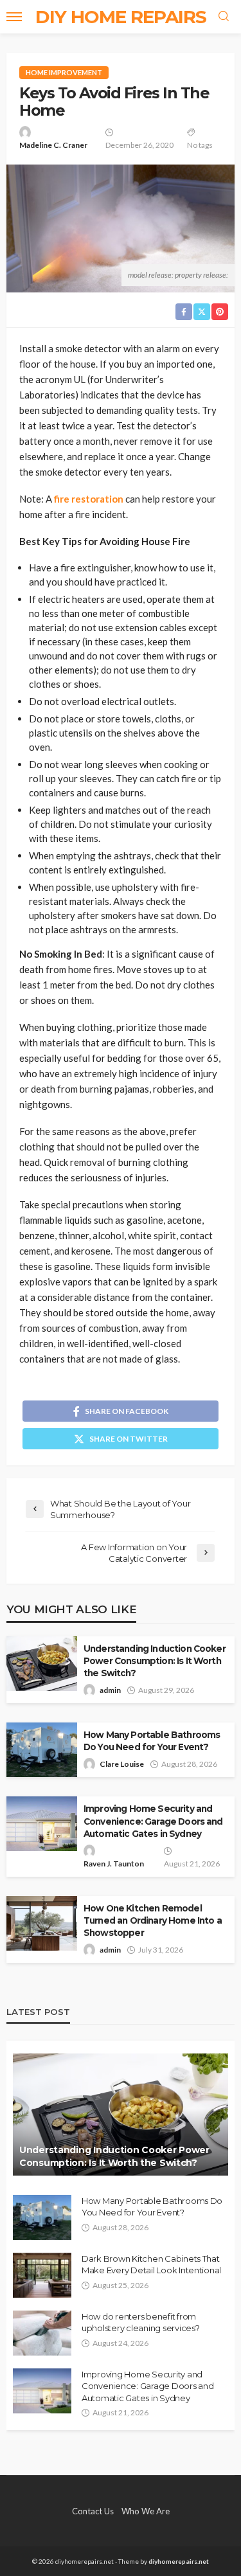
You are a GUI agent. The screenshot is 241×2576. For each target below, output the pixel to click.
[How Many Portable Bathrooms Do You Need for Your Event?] (42, 2217)
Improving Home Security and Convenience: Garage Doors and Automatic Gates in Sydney (153, 1821)
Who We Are (146, 2511)
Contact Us (93, 2511)
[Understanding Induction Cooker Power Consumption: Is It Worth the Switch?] (121, 2115)
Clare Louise (122, 1764)
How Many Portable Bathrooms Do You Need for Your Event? (152, 1741)
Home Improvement (64, 72)
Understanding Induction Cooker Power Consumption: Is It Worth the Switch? (155, 1661)
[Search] (224, 17)
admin (110, 1690)
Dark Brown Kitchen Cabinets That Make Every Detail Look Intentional (151, 2264)
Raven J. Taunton (114, 1864)
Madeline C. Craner (53, 145)
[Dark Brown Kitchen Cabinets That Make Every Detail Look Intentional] (42, 2275)
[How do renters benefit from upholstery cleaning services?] (42, 2333)
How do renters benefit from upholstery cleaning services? (140, 2322)
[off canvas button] (14, 17)
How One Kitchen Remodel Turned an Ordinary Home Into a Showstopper (153, 1920)
